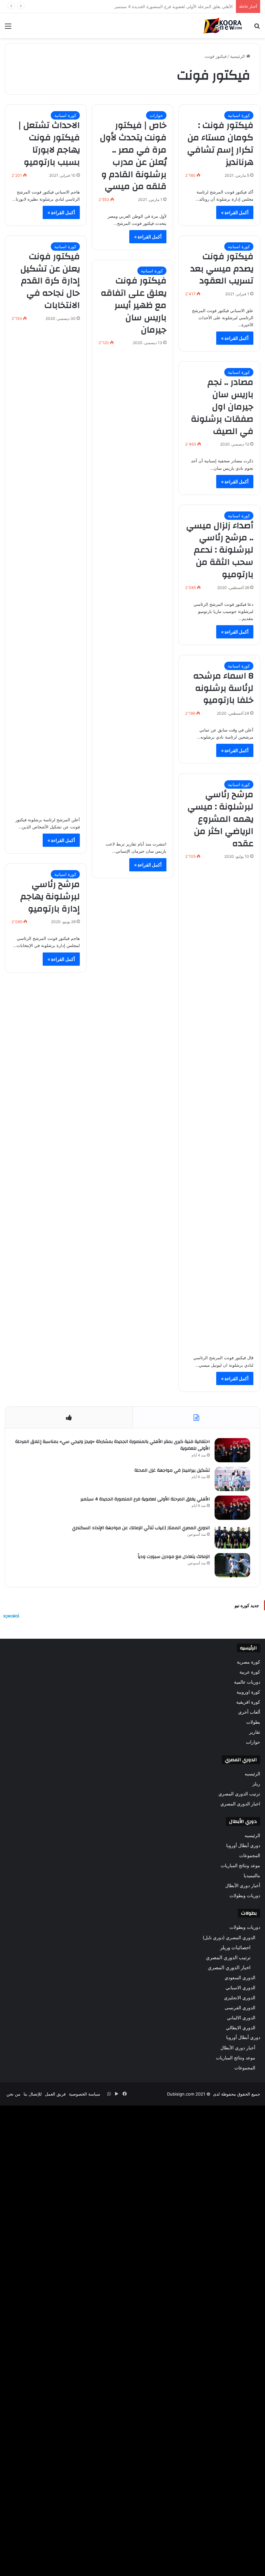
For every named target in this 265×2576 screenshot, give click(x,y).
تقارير (255, 1732)
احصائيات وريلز (235, 1947)
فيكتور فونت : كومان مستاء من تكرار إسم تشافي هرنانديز (220, 144)
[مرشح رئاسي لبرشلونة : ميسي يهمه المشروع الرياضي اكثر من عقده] (219, 1105)
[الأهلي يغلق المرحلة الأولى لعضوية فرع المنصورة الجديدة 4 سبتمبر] (232, 1508)
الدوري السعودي (240, 1977)
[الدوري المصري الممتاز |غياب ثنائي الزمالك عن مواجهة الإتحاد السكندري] (232, 1536)
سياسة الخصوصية (85, 2094)
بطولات (253, 1722)
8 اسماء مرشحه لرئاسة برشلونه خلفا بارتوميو (223, 688)
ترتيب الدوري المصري (239, 1794)
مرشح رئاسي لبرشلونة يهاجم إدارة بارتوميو (50, 897)
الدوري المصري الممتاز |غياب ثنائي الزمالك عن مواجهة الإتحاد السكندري (168, 6)
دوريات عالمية (247, 1682)
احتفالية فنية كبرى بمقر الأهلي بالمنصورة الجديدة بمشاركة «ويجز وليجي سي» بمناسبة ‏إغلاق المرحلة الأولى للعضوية (112, 1445)
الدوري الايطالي (241, 2028)
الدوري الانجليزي (240, 1998)
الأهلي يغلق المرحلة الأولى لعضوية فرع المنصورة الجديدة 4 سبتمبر (145, 1499)
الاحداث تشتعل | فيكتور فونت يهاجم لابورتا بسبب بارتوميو (49, 144)
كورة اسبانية (239, 115)
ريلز (256, 1784)
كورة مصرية (249, 1662)
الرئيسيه (252, 1774)
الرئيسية (238, 56)
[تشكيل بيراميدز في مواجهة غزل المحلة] (232, 1479)
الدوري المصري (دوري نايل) (229, 1937)
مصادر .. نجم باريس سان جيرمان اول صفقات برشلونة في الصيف (222, 407)
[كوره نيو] (223, 26)
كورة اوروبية (248, 1692)
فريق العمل (55, 2094)
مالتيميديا (252, 1876)
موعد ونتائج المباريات (240, 1866)
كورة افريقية (248, 1702)
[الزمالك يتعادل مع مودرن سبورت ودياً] (232, 1565)
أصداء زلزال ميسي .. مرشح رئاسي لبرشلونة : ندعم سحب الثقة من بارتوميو (220, 550)
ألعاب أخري (249, 1712)
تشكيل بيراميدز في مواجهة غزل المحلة (172, 1470)
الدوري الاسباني (240, 1987)
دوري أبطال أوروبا (243, 1845)
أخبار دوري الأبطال (243, 1886)
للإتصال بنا (33, 2094)
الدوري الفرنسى (240, 2008)
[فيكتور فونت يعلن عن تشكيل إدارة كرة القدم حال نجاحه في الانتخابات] (46, 567)
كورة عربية (250, 1672)
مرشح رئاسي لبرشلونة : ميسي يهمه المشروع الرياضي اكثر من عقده (220, 819)
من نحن (13, 2094)
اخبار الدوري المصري (240, 1804)
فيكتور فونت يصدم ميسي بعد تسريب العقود (222, 269)
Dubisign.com (181, 2094)
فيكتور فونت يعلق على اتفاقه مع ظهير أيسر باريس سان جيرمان (134, 305)
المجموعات (250, 1856)
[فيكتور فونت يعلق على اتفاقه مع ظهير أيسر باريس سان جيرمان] (133, 592)
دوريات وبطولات (245, 1896)
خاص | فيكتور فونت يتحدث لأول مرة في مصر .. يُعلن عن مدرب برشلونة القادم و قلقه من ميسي (133, 156)
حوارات (156, 115)
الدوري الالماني (241, 2018)
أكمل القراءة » (235, 212)
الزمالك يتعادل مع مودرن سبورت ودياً (174, 1557)
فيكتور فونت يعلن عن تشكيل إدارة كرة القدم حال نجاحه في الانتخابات (50, 281)
